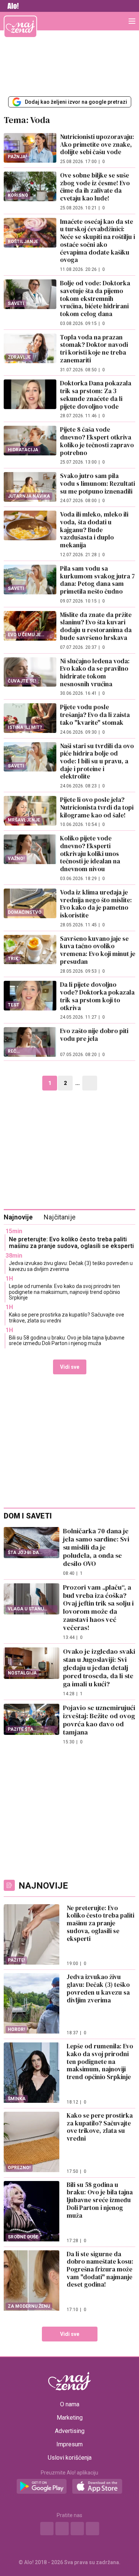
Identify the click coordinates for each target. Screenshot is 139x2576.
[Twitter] (77, 2529)
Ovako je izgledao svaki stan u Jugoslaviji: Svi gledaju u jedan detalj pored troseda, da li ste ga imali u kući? (99, 1668)
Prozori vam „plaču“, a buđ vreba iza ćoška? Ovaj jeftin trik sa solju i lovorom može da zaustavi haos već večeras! (98, 1608)
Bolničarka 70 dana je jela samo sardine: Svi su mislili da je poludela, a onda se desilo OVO (96, 1547)
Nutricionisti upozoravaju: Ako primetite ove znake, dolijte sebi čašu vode (97, 144)
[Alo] (11, 6)
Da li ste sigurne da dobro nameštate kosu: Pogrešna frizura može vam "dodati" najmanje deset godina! (100, 2269)
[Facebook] (47, 2529)
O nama (70, 2404)
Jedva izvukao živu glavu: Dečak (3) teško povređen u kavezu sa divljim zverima (71, 1266)
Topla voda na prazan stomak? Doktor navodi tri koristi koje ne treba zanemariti (94, 349)
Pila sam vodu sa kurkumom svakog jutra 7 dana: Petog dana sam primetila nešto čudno (97, 580)
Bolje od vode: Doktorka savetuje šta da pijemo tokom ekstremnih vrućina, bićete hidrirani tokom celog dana (95, 298)
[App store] (97, 2487)
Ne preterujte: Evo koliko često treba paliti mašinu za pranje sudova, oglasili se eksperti (71, 1243)
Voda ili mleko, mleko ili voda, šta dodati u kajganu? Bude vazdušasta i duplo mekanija (94, 530)
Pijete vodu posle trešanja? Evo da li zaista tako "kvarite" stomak (95, 715)
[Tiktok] (92, 2529)
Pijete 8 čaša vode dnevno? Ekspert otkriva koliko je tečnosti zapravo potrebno (97, 441)
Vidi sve (70, 1367)
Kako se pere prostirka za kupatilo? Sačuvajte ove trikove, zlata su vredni (67, 1317)
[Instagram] (62, 2529)
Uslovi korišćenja (70, 2458)
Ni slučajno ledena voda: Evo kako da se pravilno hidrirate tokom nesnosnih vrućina (95, 673)
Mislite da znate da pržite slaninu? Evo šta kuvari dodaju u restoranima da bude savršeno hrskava (96, 626)
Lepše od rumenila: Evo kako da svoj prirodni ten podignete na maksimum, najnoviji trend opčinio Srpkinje (64, 1292)
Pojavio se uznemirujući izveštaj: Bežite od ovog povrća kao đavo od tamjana (99, 1720)
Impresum (69, 2444)
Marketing (70, 2418)
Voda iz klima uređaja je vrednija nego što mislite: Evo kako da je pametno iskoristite (96, 904)
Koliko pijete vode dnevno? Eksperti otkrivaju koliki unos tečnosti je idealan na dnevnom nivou (90, 854)
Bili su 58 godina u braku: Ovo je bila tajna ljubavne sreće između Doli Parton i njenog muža (67, 1340)
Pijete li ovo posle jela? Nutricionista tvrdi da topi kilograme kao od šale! (97, 807)
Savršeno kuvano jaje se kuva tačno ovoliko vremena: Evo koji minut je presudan (98, 950)
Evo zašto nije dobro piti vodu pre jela (94, 1035)
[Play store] (42, 2487)
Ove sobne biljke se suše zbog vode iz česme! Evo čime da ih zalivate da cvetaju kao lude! (95, 187)
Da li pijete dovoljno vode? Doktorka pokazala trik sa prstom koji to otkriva (97, 996)
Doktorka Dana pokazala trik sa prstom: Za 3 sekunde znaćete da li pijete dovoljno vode (96, 395)
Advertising (70, 2431)
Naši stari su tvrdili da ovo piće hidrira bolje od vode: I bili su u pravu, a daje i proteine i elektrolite (97, 761)
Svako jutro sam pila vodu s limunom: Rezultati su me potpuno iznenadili (97, 483)
